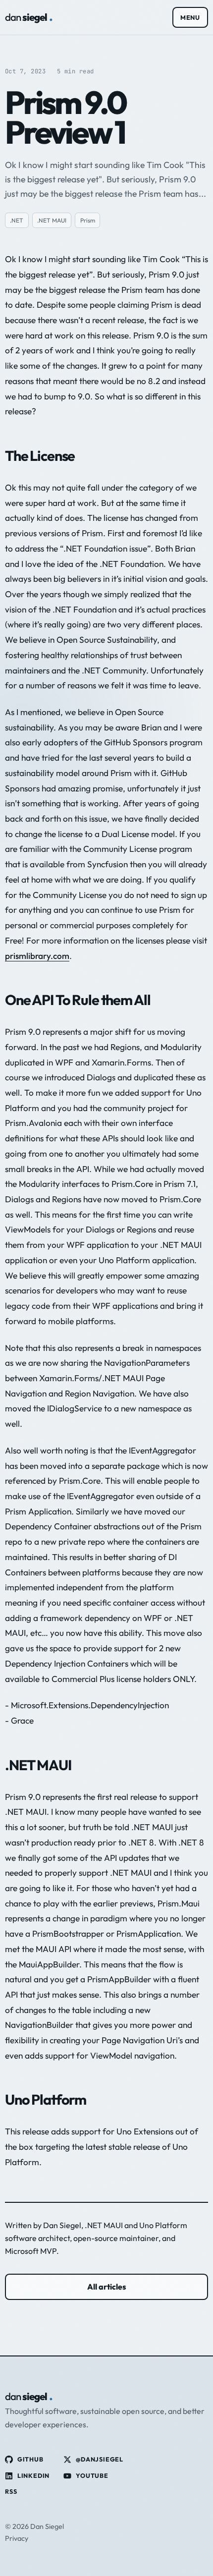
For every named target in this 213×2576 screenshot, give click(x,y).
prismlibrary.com (37, 956)
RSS (11, 2492)
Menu (190, 17)
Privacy (17, 2538)
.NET (17, 220)
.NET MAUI (52, 220)
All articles (106, 2287)
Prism (88, 220)
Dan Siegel (62, 2225)
